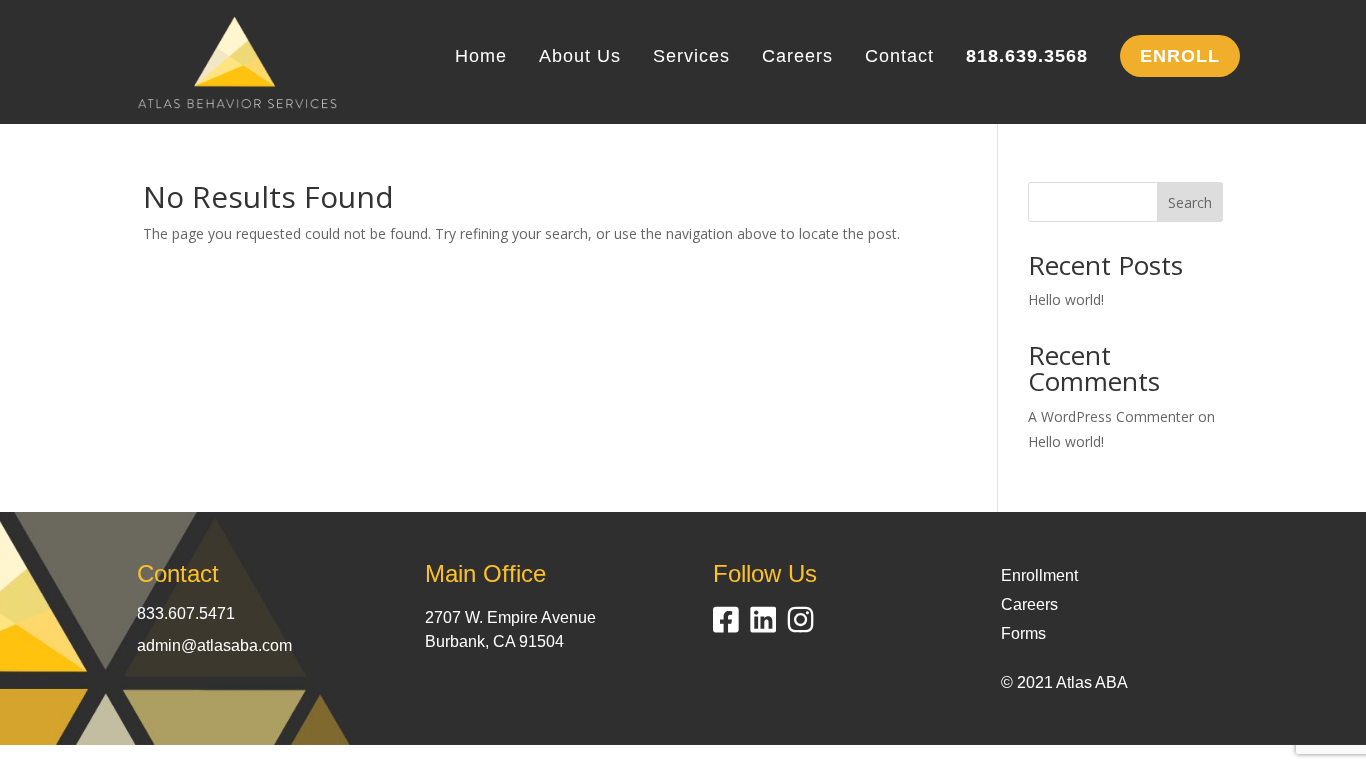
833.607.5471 (186, 613)
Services (691, 57)
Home (481, 57)
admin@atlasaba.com (214, 645)
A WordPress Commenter (1111, 416)
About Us (580, 57)
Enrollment (1039, 575)
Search (1190, 202)
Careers (797, 57)
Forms (1023, 633)
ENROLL (1180, 56)
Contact (899, 57)
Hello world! (1066, 299)
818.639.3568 (1027, 57)
